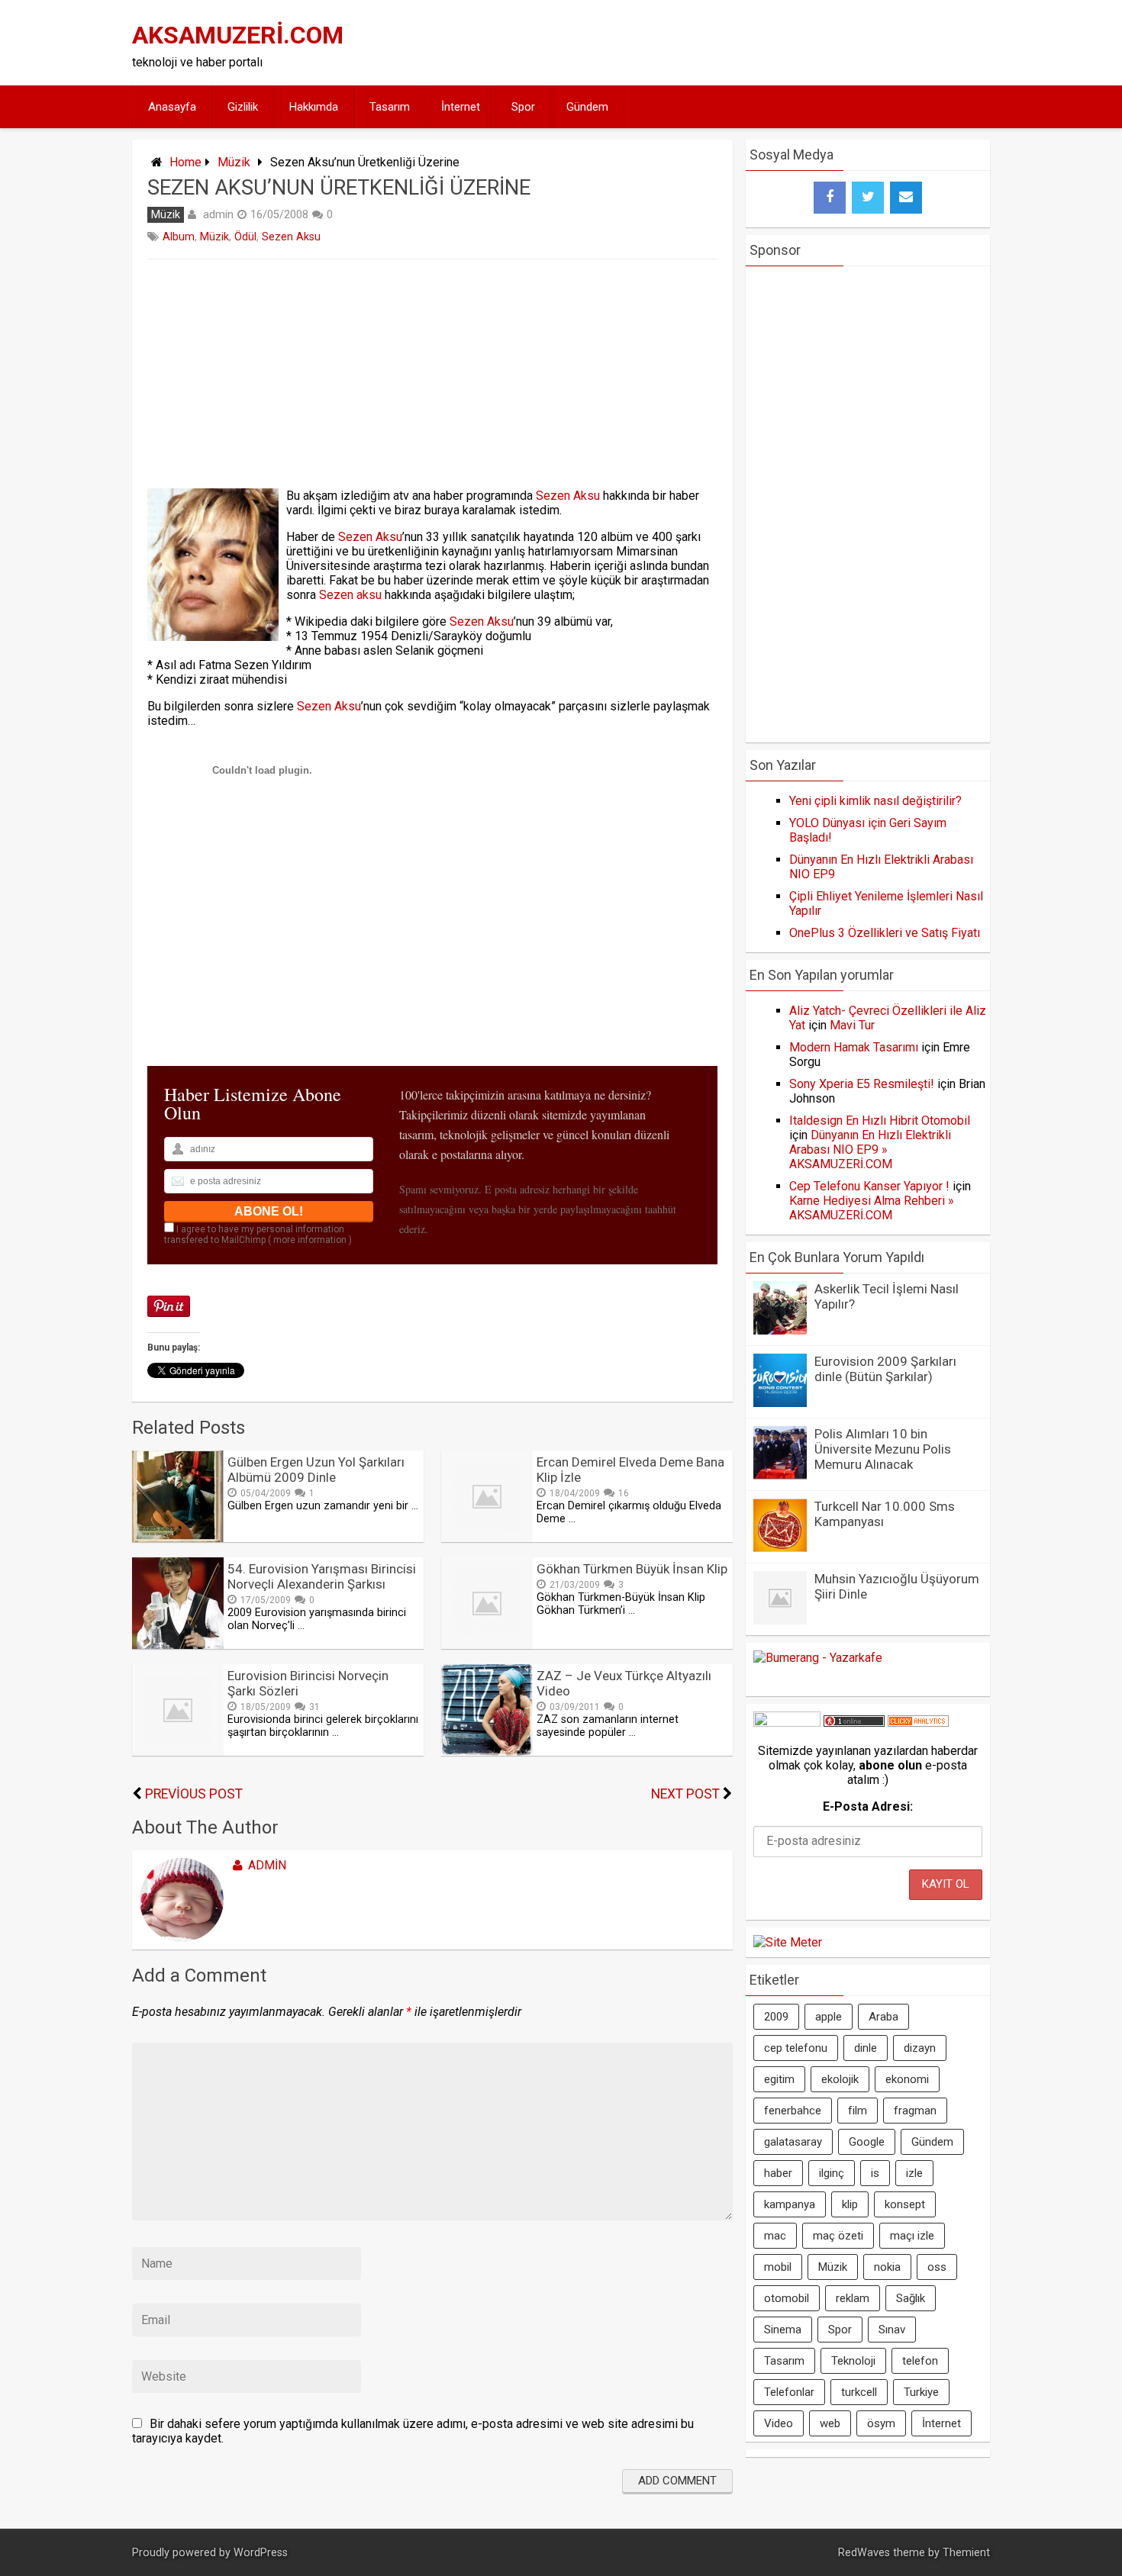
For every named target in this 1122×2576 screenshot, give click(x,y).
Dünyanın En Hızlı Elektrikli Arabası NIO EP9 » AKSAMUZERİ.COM (870, 1150)
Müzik (234, 162)
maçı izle (912, 2236)
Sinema (783, 2330)
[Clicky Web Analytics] (918, 1723)
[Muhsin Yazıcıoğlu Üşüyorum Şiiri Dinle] (780, 1620)
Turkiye (921, 2392)
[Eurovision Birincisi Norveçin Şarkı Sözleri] (178, 1752)
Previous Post (194, 1794)
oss (937, 2267)
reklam (853, 2298)
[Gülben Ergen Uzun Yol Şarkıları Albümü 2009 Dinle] (178, 1538)
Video (779, 2423)
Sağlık (911, 2298)
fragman (915, 2111)
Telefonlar (789, 2392)
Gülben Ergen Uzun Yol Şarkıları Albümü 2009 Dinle (316, 1470)
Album (179, 237)
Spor (523, 107)
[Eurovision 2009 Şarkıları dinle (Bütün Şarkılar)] (780, 1403)
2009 (776, 2017)
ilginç (832, 2173)
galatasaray (793, 2142)
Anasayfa (172, 107)
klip (850, 2204)
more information (310, 1240)
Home (185, 162)
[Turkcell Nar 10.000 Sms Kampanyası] (780, 1548)
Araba (883, 2017)
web (830, 2423)
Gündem (587, 107)
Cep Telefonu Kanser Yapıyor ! (869, 1186)
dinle (866, 2048)
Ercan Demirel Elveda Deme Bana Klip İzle (630, 1470)
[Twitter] (868, 198)
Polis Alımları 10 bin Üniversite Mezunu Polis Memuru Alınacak (883, 1449)
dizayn (920, 2048)
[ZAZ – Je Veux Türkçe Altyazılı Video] (487, 1752)
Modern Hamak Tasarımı (854, 1047)
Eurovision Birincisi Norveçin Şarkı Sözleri (308, 1683)
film (858, 2111)
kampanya (790, 2204)
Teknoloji (853, 2361)
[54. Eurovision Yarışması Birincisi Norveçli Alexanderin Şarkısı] (178, 1645)
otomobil (787, 2298)
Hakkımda (314, 107)
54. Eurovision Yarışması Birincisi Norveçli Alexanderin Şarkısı (322, 1576)
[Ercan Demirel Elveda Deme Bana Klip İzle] (487, 1538)
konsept (905, 2204)
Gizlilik (243, 107)
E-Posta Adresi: (868, 1806)
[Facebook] (830, 198)
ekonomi (907, 2079)
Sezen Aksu (291, 237)
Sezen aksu (350, 595)
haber (778, 2173)
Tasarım (390, 107)
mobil (778, 2267)
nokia (887, 2267)
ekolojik (840, 2079)
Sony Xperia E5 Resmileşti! (862, 1084)
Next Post (685, 1794)
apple (829, 2017)
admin (218, 214)
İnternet (461, 107)
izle (914, 2173)
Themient (966, 2553)
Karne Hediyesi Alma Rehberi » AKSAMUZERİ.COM (872, 1208)
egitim (779, 2079)
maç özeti (838, 2236)
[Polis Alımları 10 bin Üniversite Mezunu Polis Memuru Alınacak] (780, 1475)
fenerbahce (793, 2111)
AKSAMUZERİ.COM (238, 35)
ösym (881, 2423)
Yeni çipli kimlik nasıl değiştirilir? (875, 801)
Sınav (892, 2330)
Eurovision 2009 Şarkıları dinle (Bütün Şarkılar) (885, 1369)
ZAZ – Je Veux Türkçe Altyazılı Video (624, 1683)
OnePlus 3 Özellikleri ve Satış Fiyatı (885, 933)
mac (775, 2236)
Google (867, 2142)
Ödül (245, 237)
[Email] (906, 198)
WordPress (261, 2553)
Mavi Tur (852, 1025)
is (875, 2173)
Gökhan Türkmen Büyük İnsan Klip (632, 1569)
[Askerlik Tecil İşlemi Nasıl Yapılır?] (780, 1330)
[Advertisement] (708, 43)
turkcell (859, 2392)
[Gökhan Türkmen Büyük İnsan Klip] (487, 1645)
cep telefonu (796, 2048)
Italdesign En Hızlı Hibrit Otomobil (880, 1121)
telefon (920, 2361)
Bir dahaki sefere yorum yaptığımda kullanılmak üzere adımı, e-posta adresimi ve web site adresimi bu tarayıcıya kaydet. (413, 2431)
